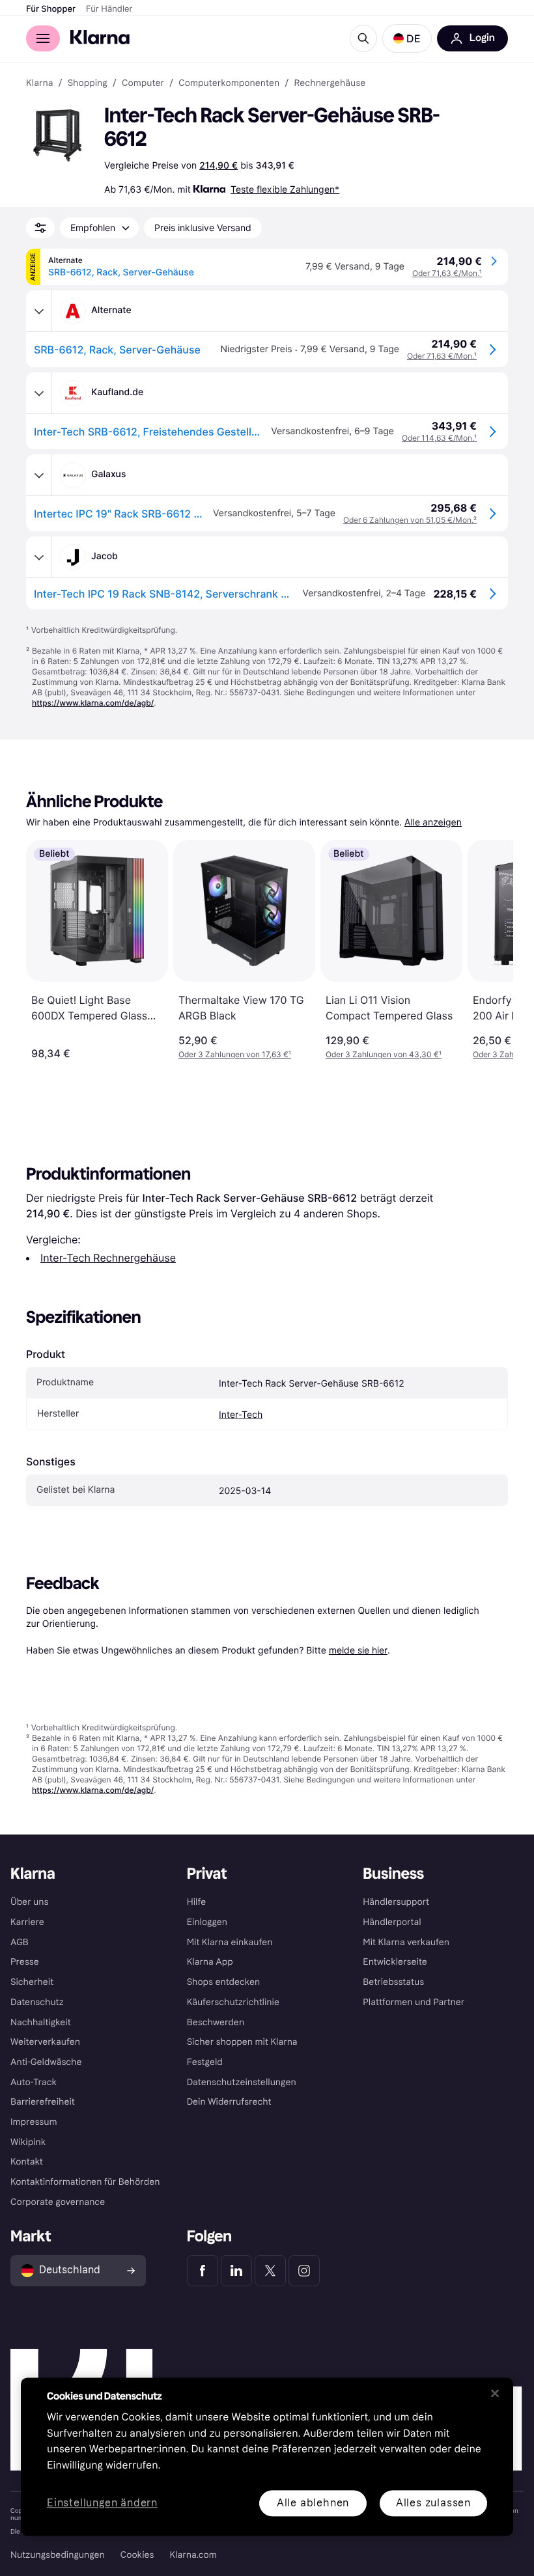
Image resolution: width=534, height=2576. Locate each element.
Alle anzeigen (433, 823)
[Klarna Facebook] (203, 2271)
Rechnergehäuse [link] (330, 83)
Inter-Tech (241, 1415)
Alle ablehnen (313, 2503)
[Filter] (40, 228)
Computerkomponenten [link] (229, 83)
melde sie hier (358, 1650)
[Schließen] (495, 2393)
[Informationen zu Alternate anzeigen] (39, 311)
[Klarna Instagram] (304, 2271)
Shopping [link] (88, 83)
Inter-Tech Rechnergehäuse (108, 1258)
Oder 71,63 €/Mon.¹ (447, 273)
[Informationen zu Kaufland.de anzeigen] (39, 393)
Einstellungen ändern (102, 2503)
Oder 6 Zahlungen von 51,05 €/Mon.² (410, 520)
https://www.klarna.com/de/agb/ (93, 703)
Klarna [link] (39, 83)
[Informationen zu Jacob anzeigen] (39, 557)
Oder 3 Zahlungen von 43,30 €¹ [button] (384, 1054)
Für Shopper (51, 9)
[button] (407, 38)
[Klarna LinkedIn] (236, 2271)
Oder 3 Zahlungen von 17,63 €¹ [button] (235, 1054)
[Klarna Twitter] (270, 2271)
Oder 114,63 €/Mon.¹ (439, 438)
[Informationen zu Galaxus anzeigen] (39, 475)
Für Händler (109, 9)
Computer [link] (143, 83)
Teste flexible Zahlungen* (285, 189)
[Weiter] (490, 950)
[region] (267, 2457)
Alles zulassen (433, 2503)
